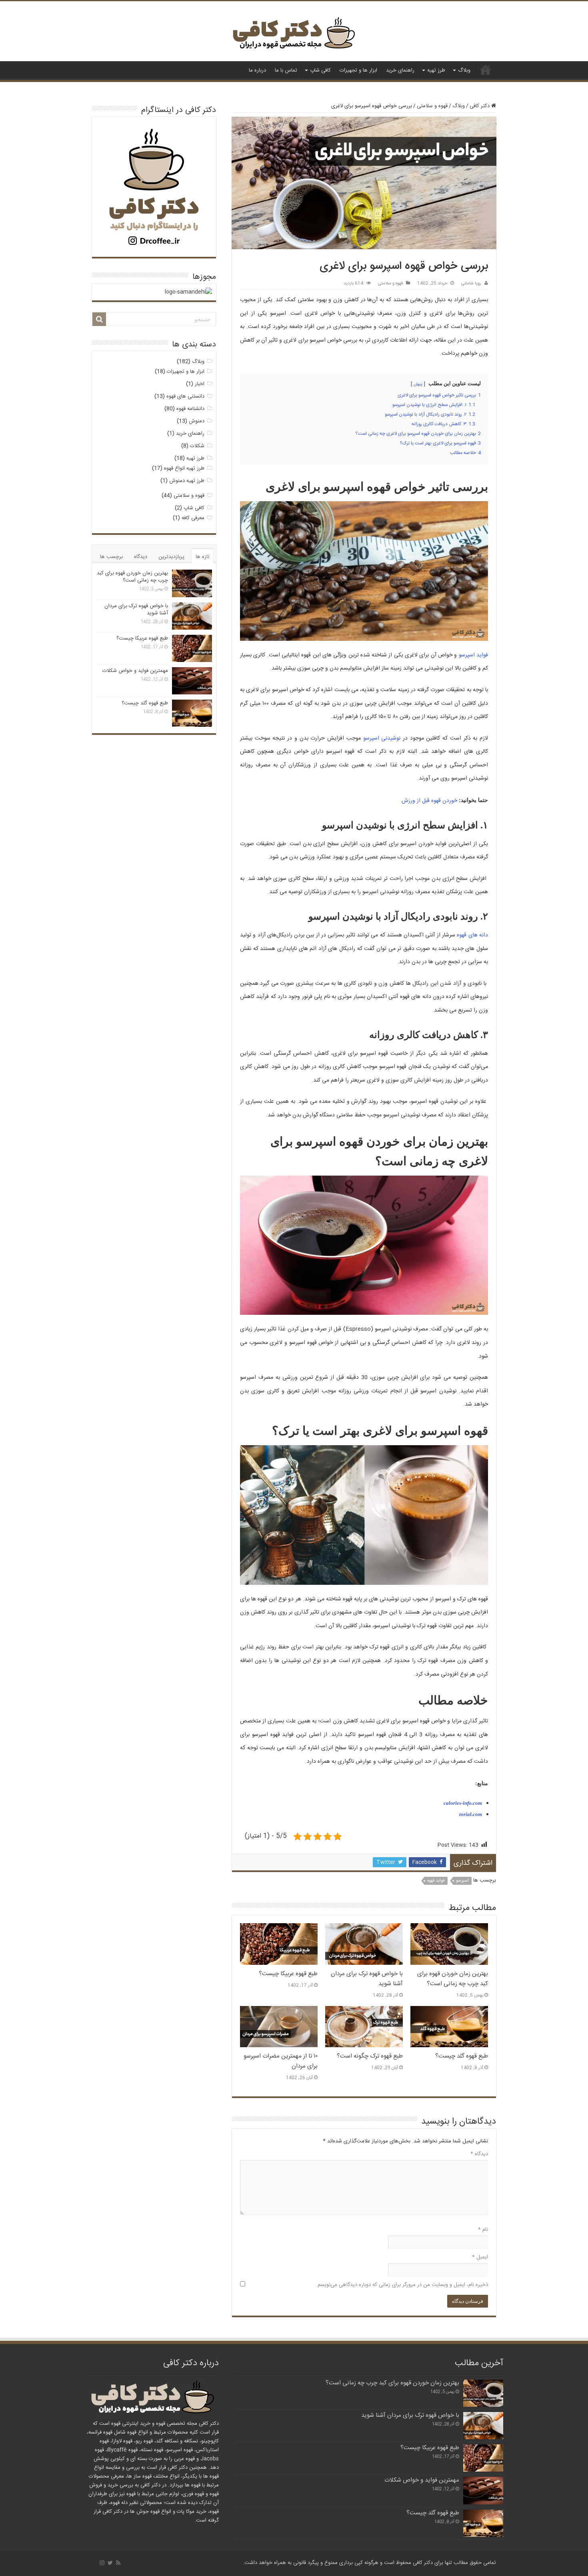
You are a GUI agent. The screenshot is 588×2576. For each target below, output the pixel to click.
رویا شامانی (471, 283)
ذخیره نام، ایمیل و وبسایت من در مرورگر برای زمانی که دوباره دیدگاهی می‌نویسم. (402, 2285)
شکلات (197, 446)
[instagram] (102, 2563)
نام (483, 2230)
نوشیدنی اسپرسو (382, 738)
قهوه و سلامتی (432, 106)
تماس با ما (286, 70)
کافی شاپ (320, 70)
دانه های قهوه (472, 935)
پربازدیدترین (171, 557)
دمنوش (197, 421)
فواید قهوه (436, 1881)
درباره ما (257, 70)
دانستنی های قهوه (185, 396)
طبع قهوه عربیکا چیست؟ (288, 1974)
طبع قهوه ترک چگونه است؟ (370, 2056)
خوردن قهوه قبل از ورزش (429, 801)
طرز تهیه (436, 70)
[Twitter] (110, 2563)
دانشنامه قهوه (190, 409)
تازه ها (203, 557)
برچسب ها (111, 557)
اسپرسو (462, 1881)
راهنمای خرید (400, 70)
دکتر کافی (486, 70)
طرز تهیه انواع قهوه (184, 468)
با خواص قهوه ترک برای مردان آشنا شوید (136, 610)
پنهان (418, 384)
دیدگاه (479, 2154)
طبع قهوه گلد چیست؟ (462, 2056)
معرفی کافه (193, 518)
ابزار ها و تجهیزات (358, 70)
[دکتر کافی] (294, 35)
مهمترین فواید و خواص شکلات (135, 671)
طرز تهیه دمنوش (187, 481)
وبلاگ (464, 70)
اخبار (200, 384)
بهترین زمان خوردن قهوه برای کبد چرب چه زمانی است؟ (453, 1979)
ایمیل (480, 2257)
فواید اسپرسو (473, 655)
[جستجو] (99, 319)
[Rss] (118, 2563)
